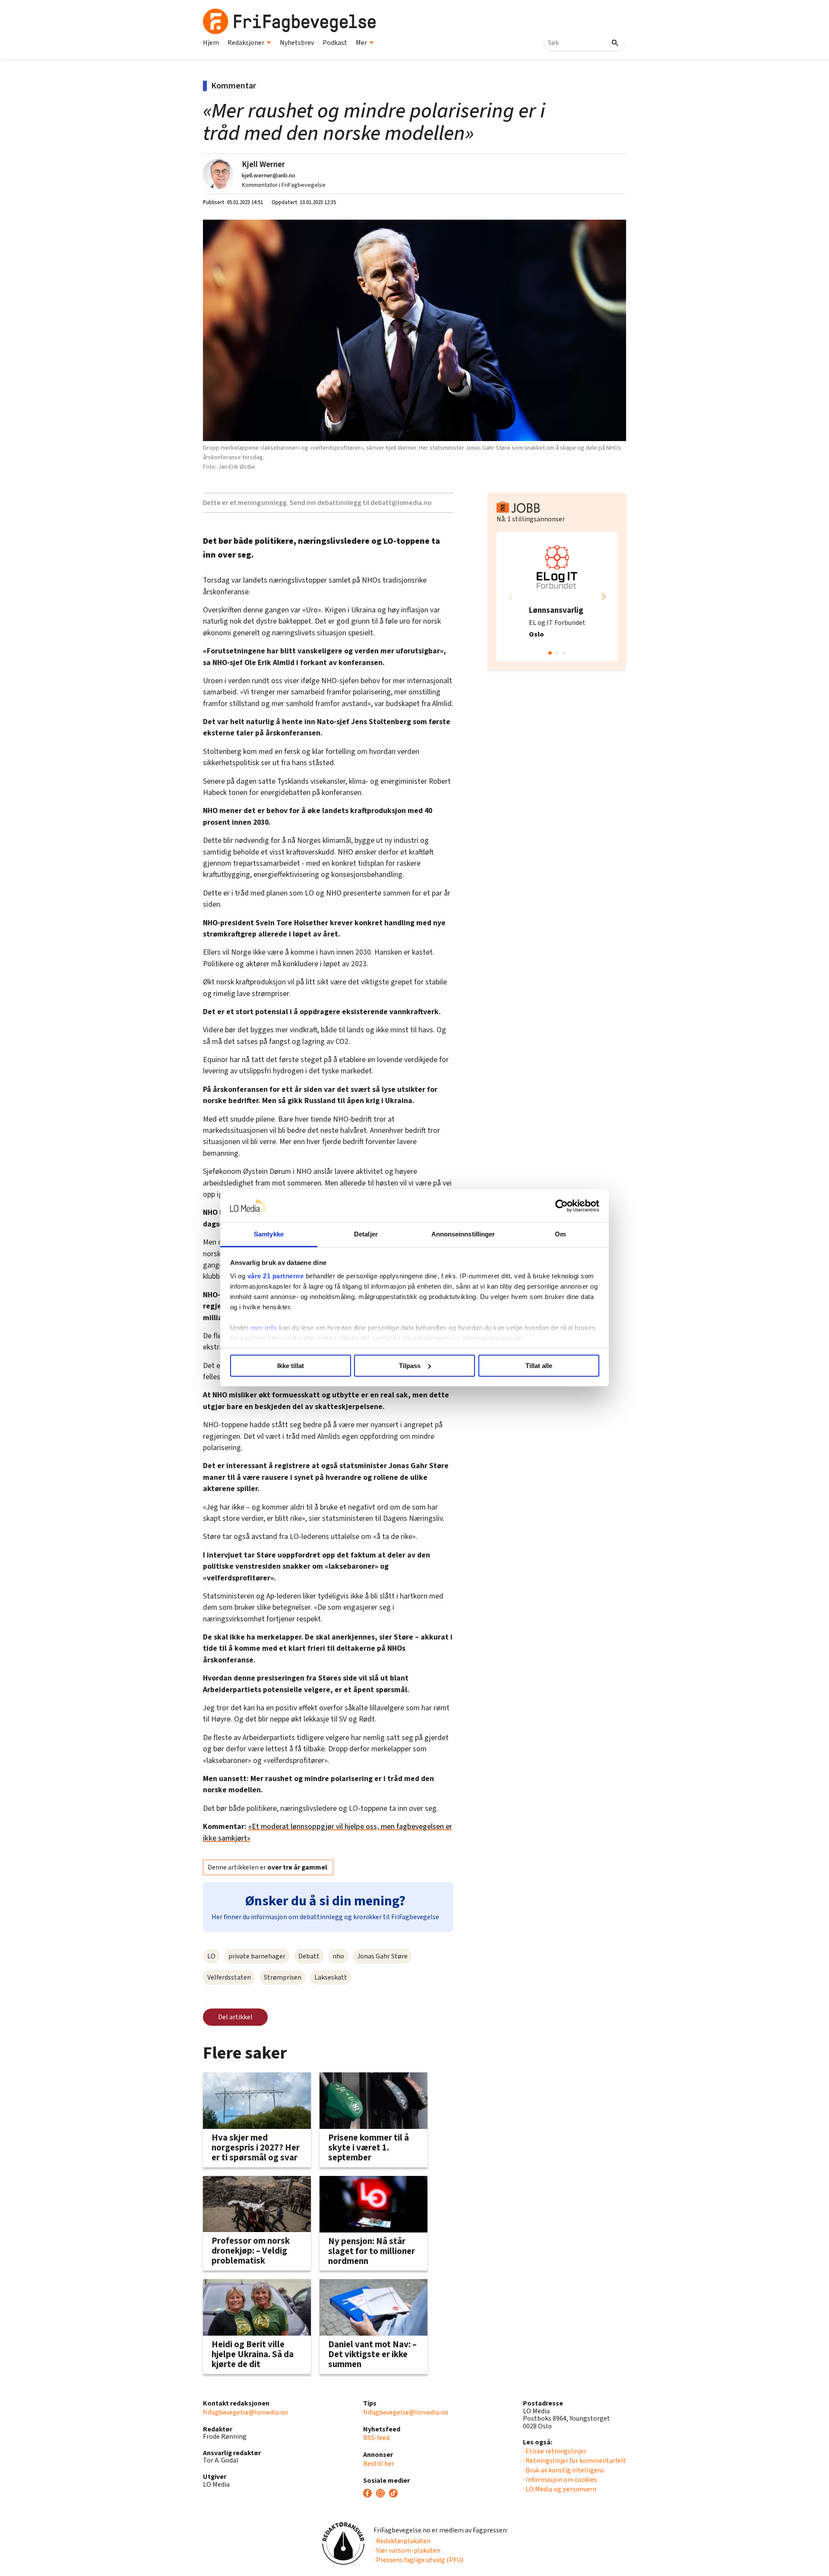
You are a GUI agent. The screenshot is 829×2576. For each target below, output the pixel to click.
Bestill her (379, 2464)
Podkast (335, 43)
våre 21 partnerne (276, 1276)
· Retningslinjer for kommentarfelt (574, 2461)
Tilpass (410, 1366)
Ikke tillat (291, 1366)
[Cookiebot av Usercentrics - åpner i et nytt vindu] (562, 1206)
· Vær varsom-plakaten (407, 2551)
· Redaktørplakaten (402, 2541)
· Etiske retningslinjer (555, 2451)
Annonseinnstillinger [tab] (463, 1234)
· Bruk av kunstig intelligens (564, 2470)
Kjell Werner (263, 164)
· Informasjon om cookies (560, 2480)
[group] (557, 596)
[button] (604, 596)
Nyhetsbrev (297, 43)
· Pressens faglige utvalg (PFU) (418, 2560)
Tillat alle (539, 1366)
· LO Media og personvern (560, 2489)
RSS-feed (376, 2438)
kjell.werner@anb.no (269, 175)
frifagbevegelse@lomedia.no (245, 2412)
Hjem (211, 43)
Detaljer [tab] (366, 1234)
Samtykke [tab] (269, 1234)
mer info (264, 1328)
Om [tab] (560, 1234)
